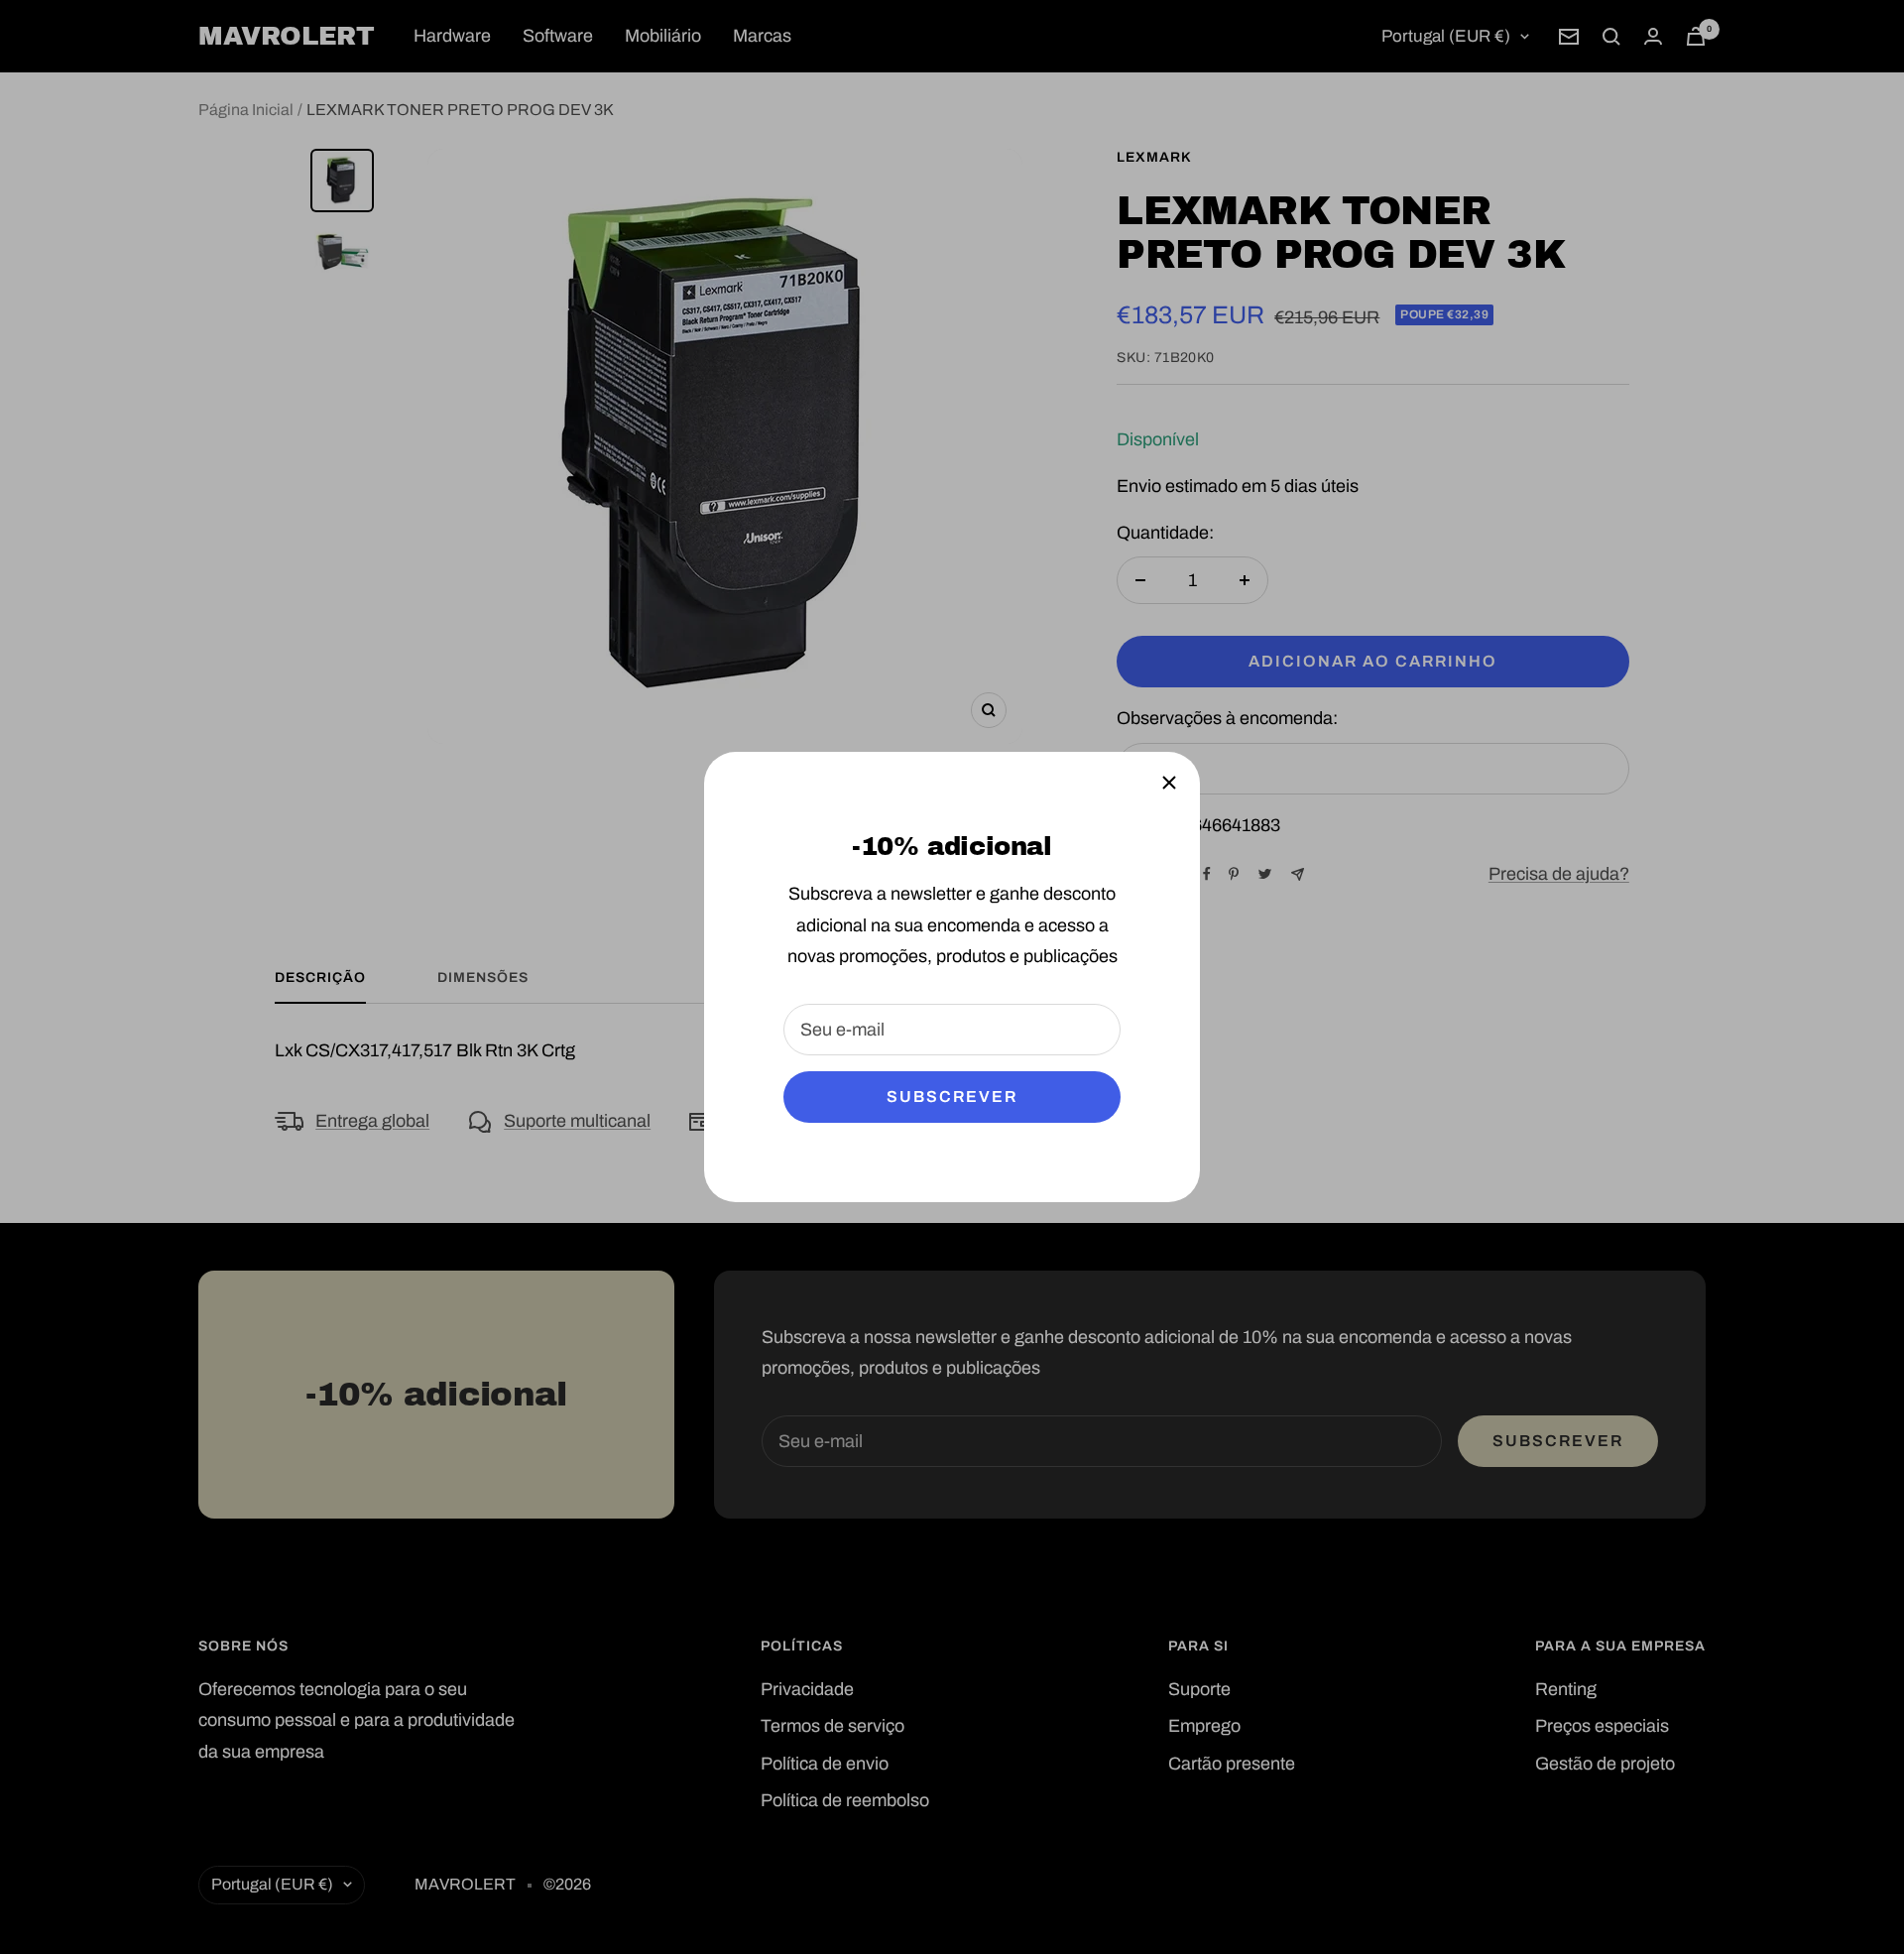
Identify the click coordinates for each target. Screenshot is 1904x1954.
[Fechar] (1169, 783)
